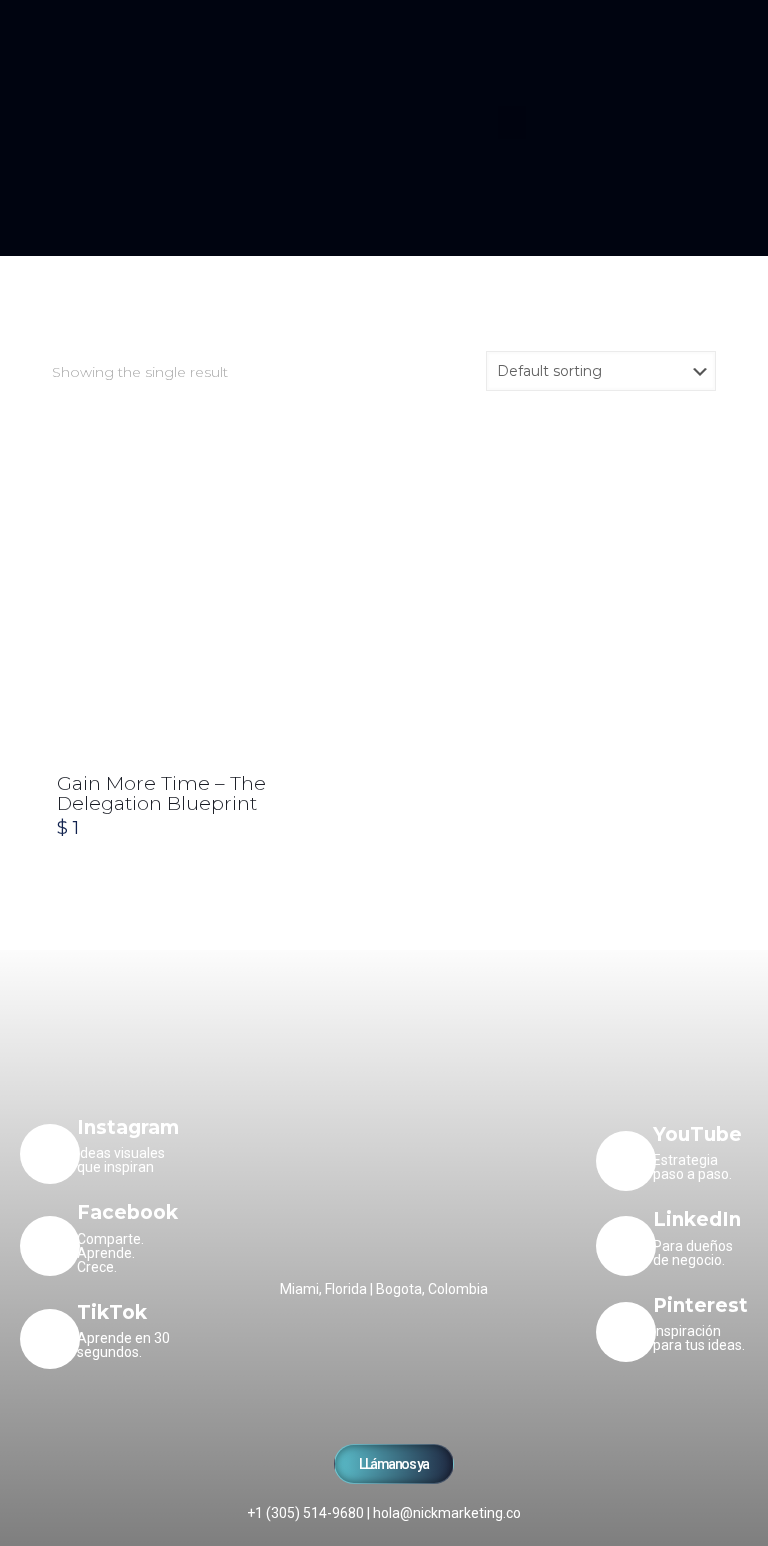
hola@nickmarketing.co (447, 1513)
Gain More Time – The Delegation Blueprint (161, 793)
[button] (512, 122)
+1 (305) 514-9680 (305, 1513)
